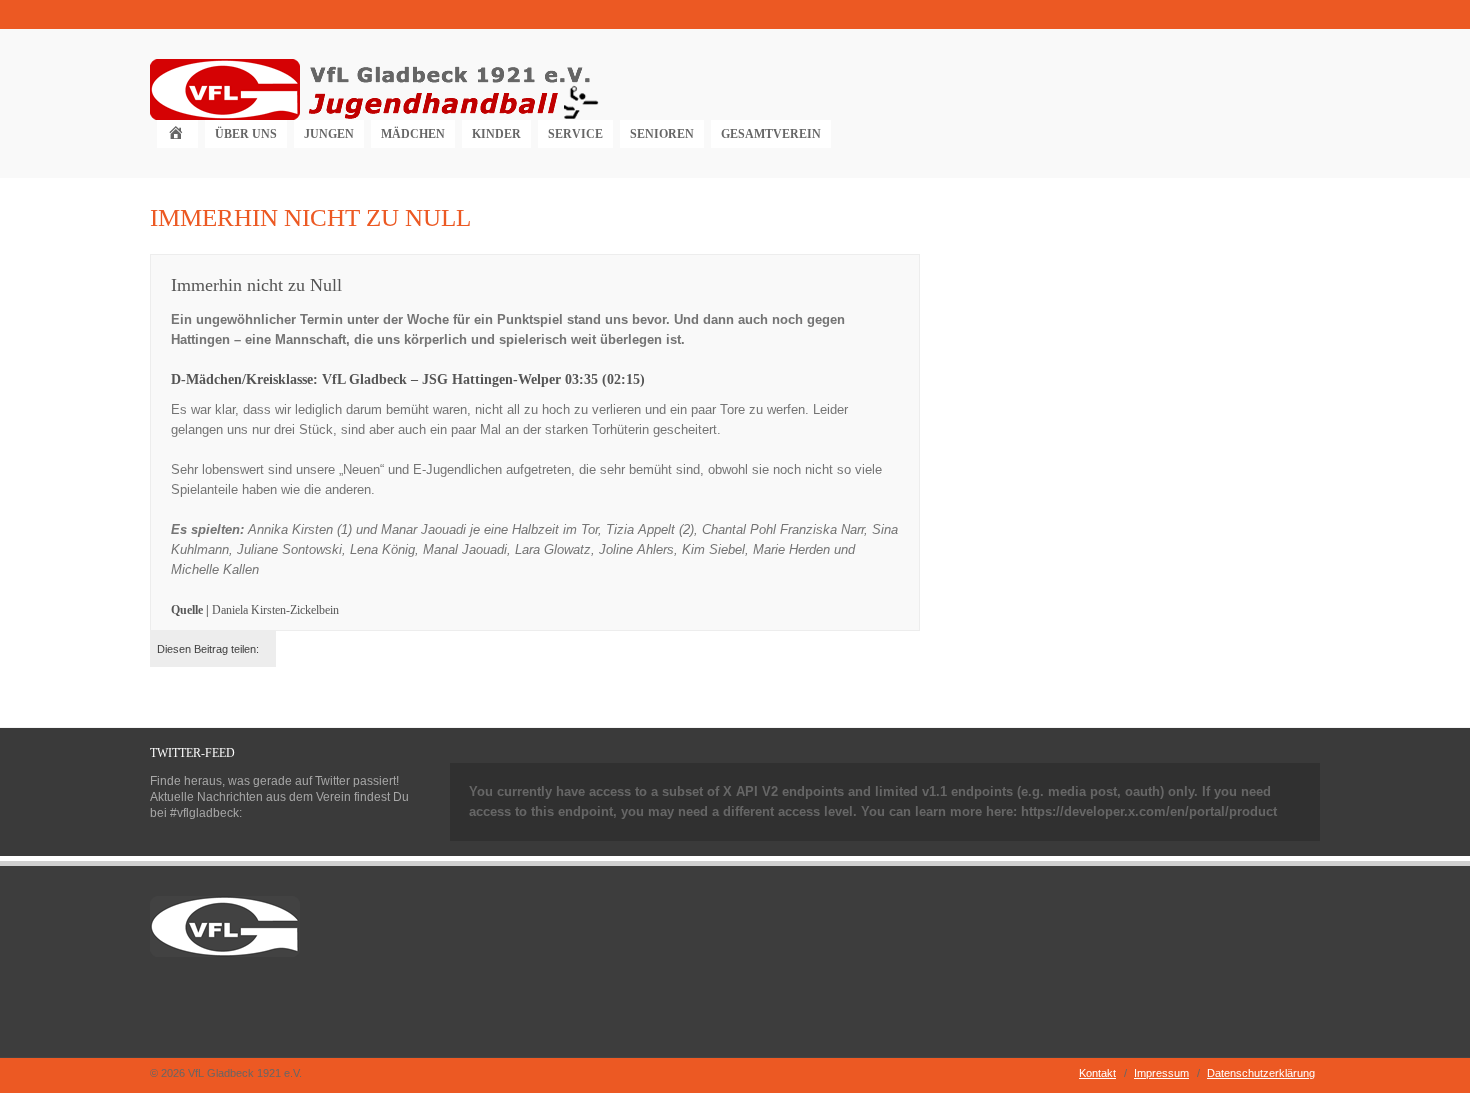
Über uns (246, 134)
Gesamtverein (771, 134)
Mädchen (413, 134)
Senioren (662, 134)
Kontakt (1097, 1073)
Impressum (1161, 1073)
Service (575, 134)
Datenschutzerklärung (1261, 1073)
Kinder (496, 134)
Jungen (329, 134)
